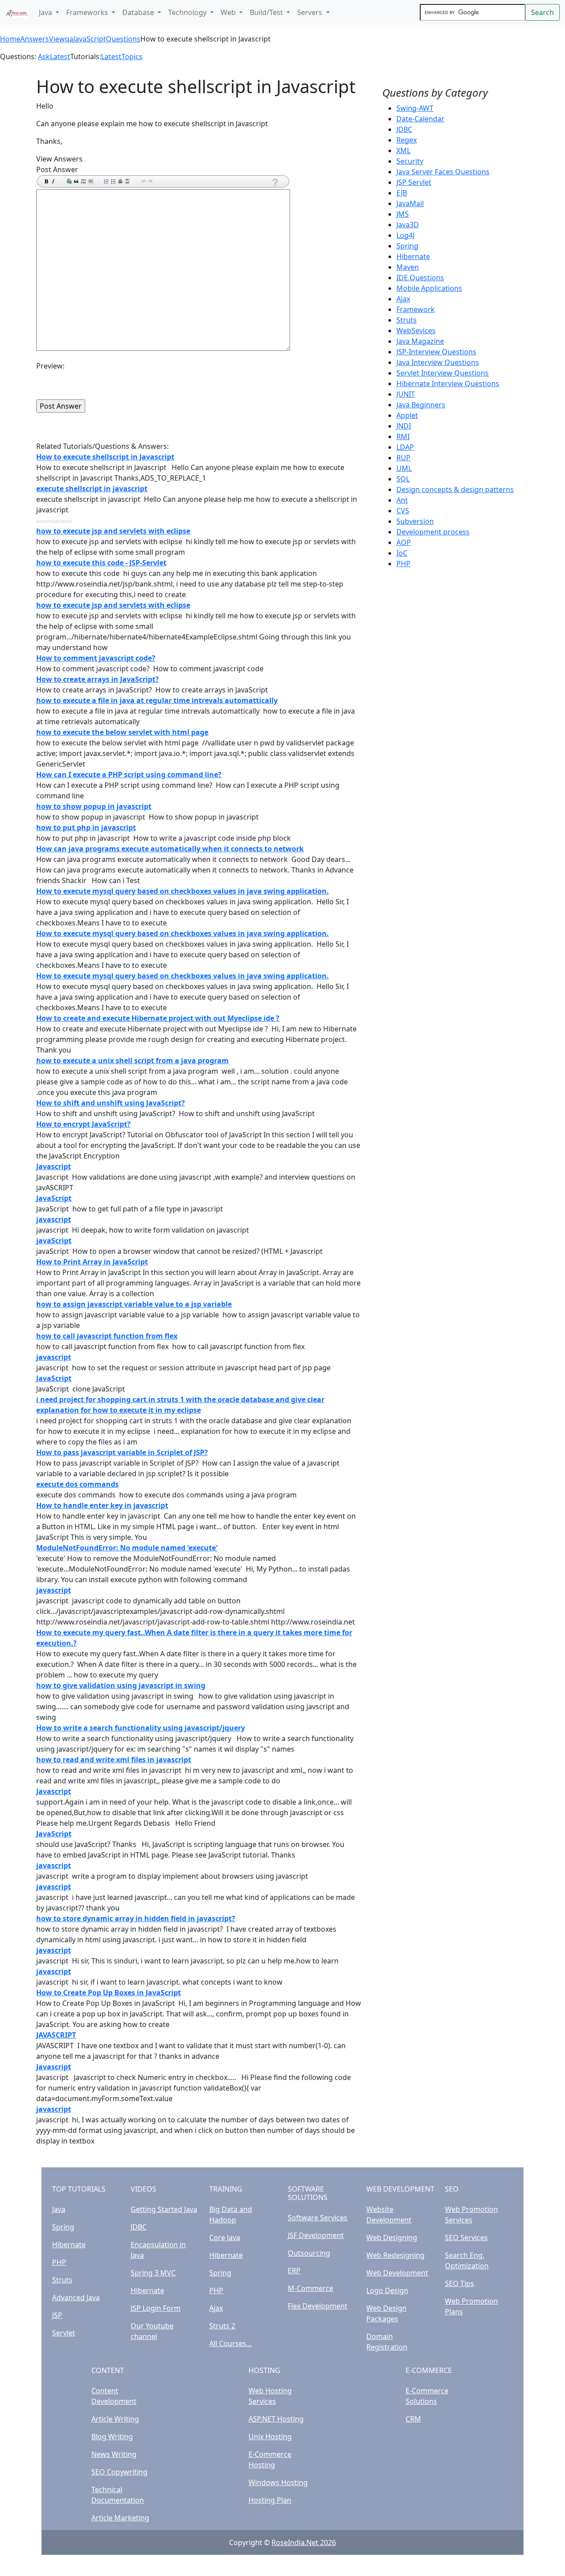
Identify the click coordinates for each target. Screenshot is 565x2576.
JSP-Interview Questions (436, 352)
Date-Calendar (420, 119)
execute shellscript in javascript (92, 489)
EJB (402, 193)
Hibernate (413, 256)
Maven (408, 267)
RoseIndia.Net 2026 (304, 2542)
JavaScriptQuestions (107, 39)
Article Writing (115, 2419)
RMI (403, 436)
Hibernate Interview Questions (448, 384)
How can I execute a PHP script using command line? (129, 775)
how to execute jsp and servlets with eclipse (113, 531)
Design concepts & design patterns (455, 489)
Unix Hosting (270, 2437)
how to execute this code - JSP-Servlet (101, 563)
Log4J (405, 235)
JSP (57, 2315)
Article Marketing (120, 2518)
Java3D (408, 225)
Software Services (318, 2218)
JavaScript (54, 1198)
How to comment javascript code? (96, 658)
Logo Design (387, 2290)
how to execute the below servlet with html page (122, 732)
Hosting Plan (270, 2500)
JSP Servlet (414, 182)
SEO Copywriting (119, 2472)
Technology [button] (188, 12)
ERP (294, 2271)
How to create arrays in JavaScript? (98, 679)
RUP (403, 458)
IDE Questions (420, 278)
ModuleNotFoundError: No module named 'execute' (127, 1548)
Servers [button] (311, 12)
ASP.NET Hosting (276, 2419)
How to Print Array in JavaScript (92, 1262)
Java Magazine (420, 341)
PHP (403, 564)
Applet (407, 415)
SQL (403, 479)
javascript (54, 1219)
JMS (403, 214)
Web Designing (392, 2238)
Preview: (50, 366)
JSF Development (316, 2235)
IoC (402, 553)
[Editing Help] (275, 182)
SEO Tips (460, 2283)
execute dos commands (77, 1484)
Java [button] (46, 12)
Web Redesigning (395, 2255)
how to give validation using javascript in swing (121, 1685)
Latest (60, 56)
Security (410, 161)
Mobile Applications (429, 288)
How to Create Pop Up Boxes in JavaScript (109, 1993)
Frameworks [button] (88, 12)
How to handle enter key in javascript (102, 1505)
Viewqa (61, 39)
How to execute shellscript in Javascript (105, 457)
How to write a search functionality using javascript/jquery (141, 1728)
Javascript (54, 1166)
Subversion (415, 521)
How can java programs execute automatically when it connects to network (170, 849)
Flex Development (318, 2306)
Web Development (397, 2273)
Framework (416, 309)
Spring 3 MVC (153, 2273)
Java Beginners (421, 405)
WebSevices (416, 331)
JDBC (404, 129)
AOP (404, 542)
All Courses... (230, 2343)
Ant (402, 500)
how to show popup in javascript (94, 806)
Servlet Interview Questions (443, 373)
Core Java (225, 2238)
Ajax (403, 299)
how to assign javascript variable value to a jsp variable (134, 1304)
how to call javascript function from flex (107, 1336)
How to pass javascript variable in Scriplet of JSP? (122, 1452)
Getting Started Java (164, 2209)
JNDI (404, 426)
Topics (132, 56)
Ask (44, 56)
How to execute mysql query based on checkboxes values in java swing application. (183, 891)
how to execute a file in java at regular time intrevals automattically (157, 700)
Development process (433, 532)
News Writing (114, 2454)
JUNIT (406, 394)
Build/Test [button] (267, 12)
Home (10, 39)
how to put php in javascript (86, 827)
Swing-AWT (415, 108)
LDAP (405, 447)
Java (59, 2209)
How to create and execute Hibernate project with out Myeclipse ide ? (158, 1018)
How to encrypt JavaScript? (83, 1124)
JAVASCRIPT (56, 2035)
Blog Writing (112, 2437)
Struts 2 (222, 2326)
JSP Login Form (156, 2308)
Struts (407, 320)
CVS (403, 511)
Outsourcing (309, 2253)
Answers (35, 39)
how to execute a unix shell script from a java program (132, 1060)
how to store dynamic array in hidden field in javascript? (136, 1918)
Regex (407, 140)
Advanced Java (76, 2298)
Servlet (64, 2333)
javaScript (54, 1241)
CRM (413, 2419)
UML (404, 468)
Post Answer (57, 169)
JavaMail (410, 203)
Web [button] (229, 12)
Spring (407, 246)
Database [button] (139, 12)
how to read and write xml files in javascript (114, 1760)
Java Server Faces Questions (443, 172)
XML (403, 150)
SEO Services (466, 2238)
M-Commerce (311, 2288)
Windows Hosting (278, 2482)
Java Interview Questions (438, 362)
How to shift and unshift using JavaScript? (111, 1103)
